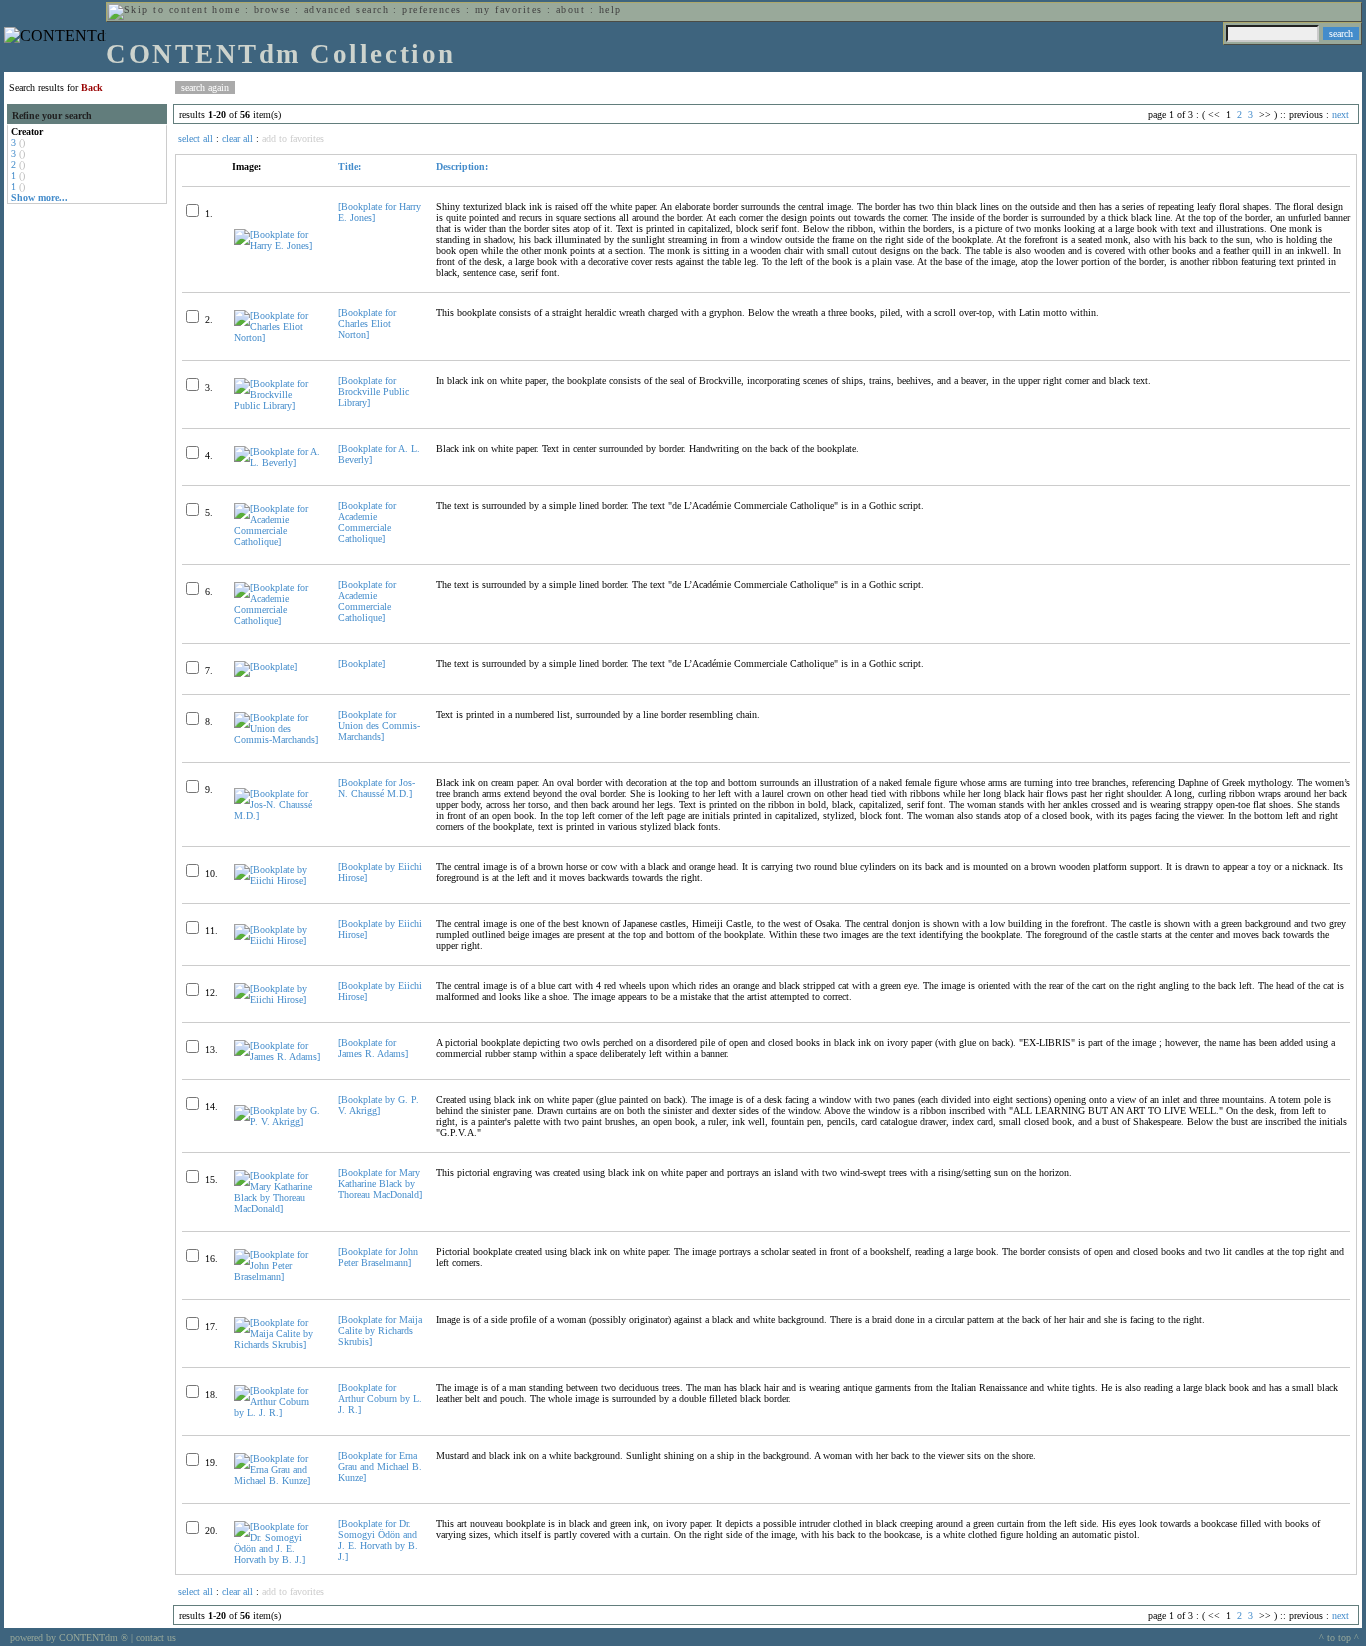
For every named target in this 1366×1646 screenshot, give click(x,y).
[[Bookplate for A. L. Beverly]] (277, 462)
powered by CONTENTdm (69, 1637)
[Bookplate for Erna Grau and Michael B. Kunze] (380, 1466)
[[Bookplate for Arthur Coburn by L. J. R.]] (277, 1412)
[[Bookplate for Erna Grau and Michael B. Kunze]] (277, 1480)
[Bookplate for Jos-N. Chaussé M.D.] (376, 788)
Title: (349, 166)
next (1340, 114)
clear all (237, 138)
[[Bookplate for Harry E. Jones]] (277, 245)
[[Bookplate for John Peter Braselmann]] (277, 1276)
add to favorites (293, 138)
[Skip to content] (158, 9)
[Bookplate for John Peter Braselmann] (378, 1257)
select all (195, 138)
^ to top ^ (1339, 1637)
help (610, 9)
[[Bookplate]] (265, 666)
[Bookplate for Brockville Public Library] (373, 391)
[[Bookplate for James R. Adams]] (277, 1056)
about (570, 9)
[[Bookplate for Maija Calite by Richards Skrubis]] (277, 1344)
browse (272, 9)
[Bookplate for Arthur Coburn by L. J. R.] (380, 1398)
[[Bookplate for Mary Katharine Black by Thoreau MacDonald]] (277, 1208)
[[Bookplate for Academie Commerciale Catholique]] (277, 541)
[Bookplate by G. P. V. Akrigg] (378, 1105)
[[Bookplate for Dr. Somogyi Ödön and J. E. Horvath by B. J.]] (277, 1559)
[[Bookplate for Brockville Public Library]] (277, 405)
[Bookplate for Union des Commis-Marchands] (379, 725)
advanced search (346, 9)
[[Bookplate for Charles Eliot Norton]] (277, 337)
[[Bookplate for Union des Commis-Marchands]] (277, 739)
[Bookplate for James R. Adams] (373, 1048)
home (226, 9)
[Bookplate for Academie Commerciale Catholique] (367, 522)
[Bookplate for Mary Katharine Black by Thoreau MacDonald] (380, 1183)
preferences (431, 9)
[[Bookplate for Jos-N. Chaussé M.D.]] (277, 815)
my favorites (509, 9)
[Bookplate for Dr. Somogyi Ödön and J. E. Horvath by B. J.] (378, 1540)
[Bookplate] (361, 663)
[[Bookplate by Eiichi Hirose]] (277, 880)
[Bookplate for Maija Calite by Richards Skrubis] (380, 1330)
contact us (156, 1637)
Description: (462, 166)
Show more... (39, 197)
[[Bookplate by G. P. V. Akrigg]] (277, 1121)
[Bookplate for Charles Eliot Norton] (367, 323)
